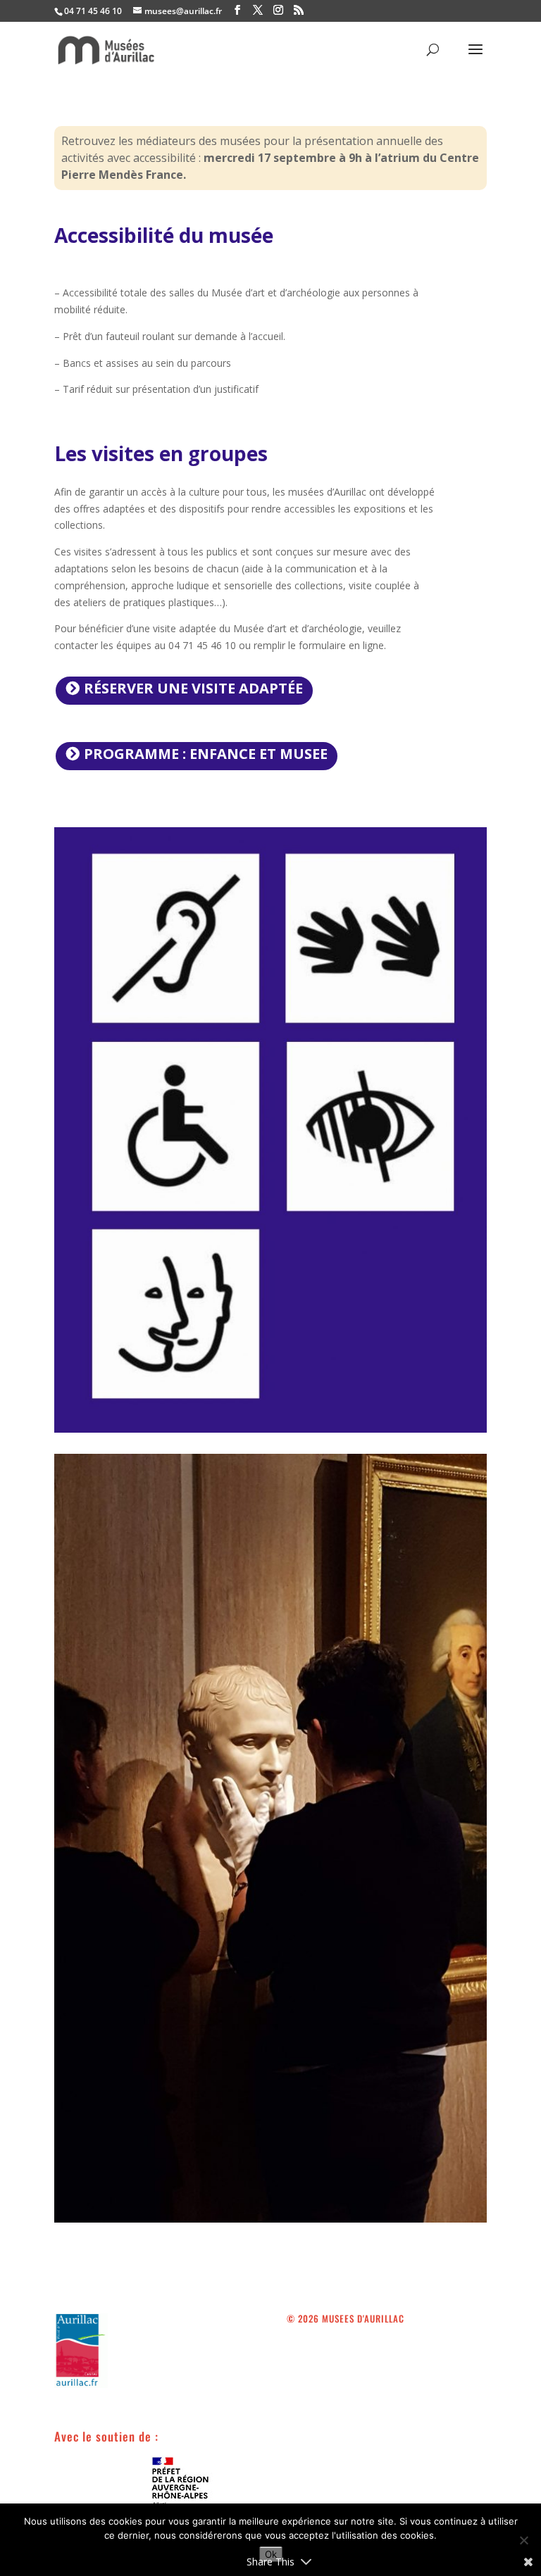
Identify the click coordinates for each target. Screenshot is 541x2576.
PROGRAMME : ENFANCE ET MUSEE (206, 754)
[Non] (523, 2540)
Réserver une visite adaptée (193, 688)
